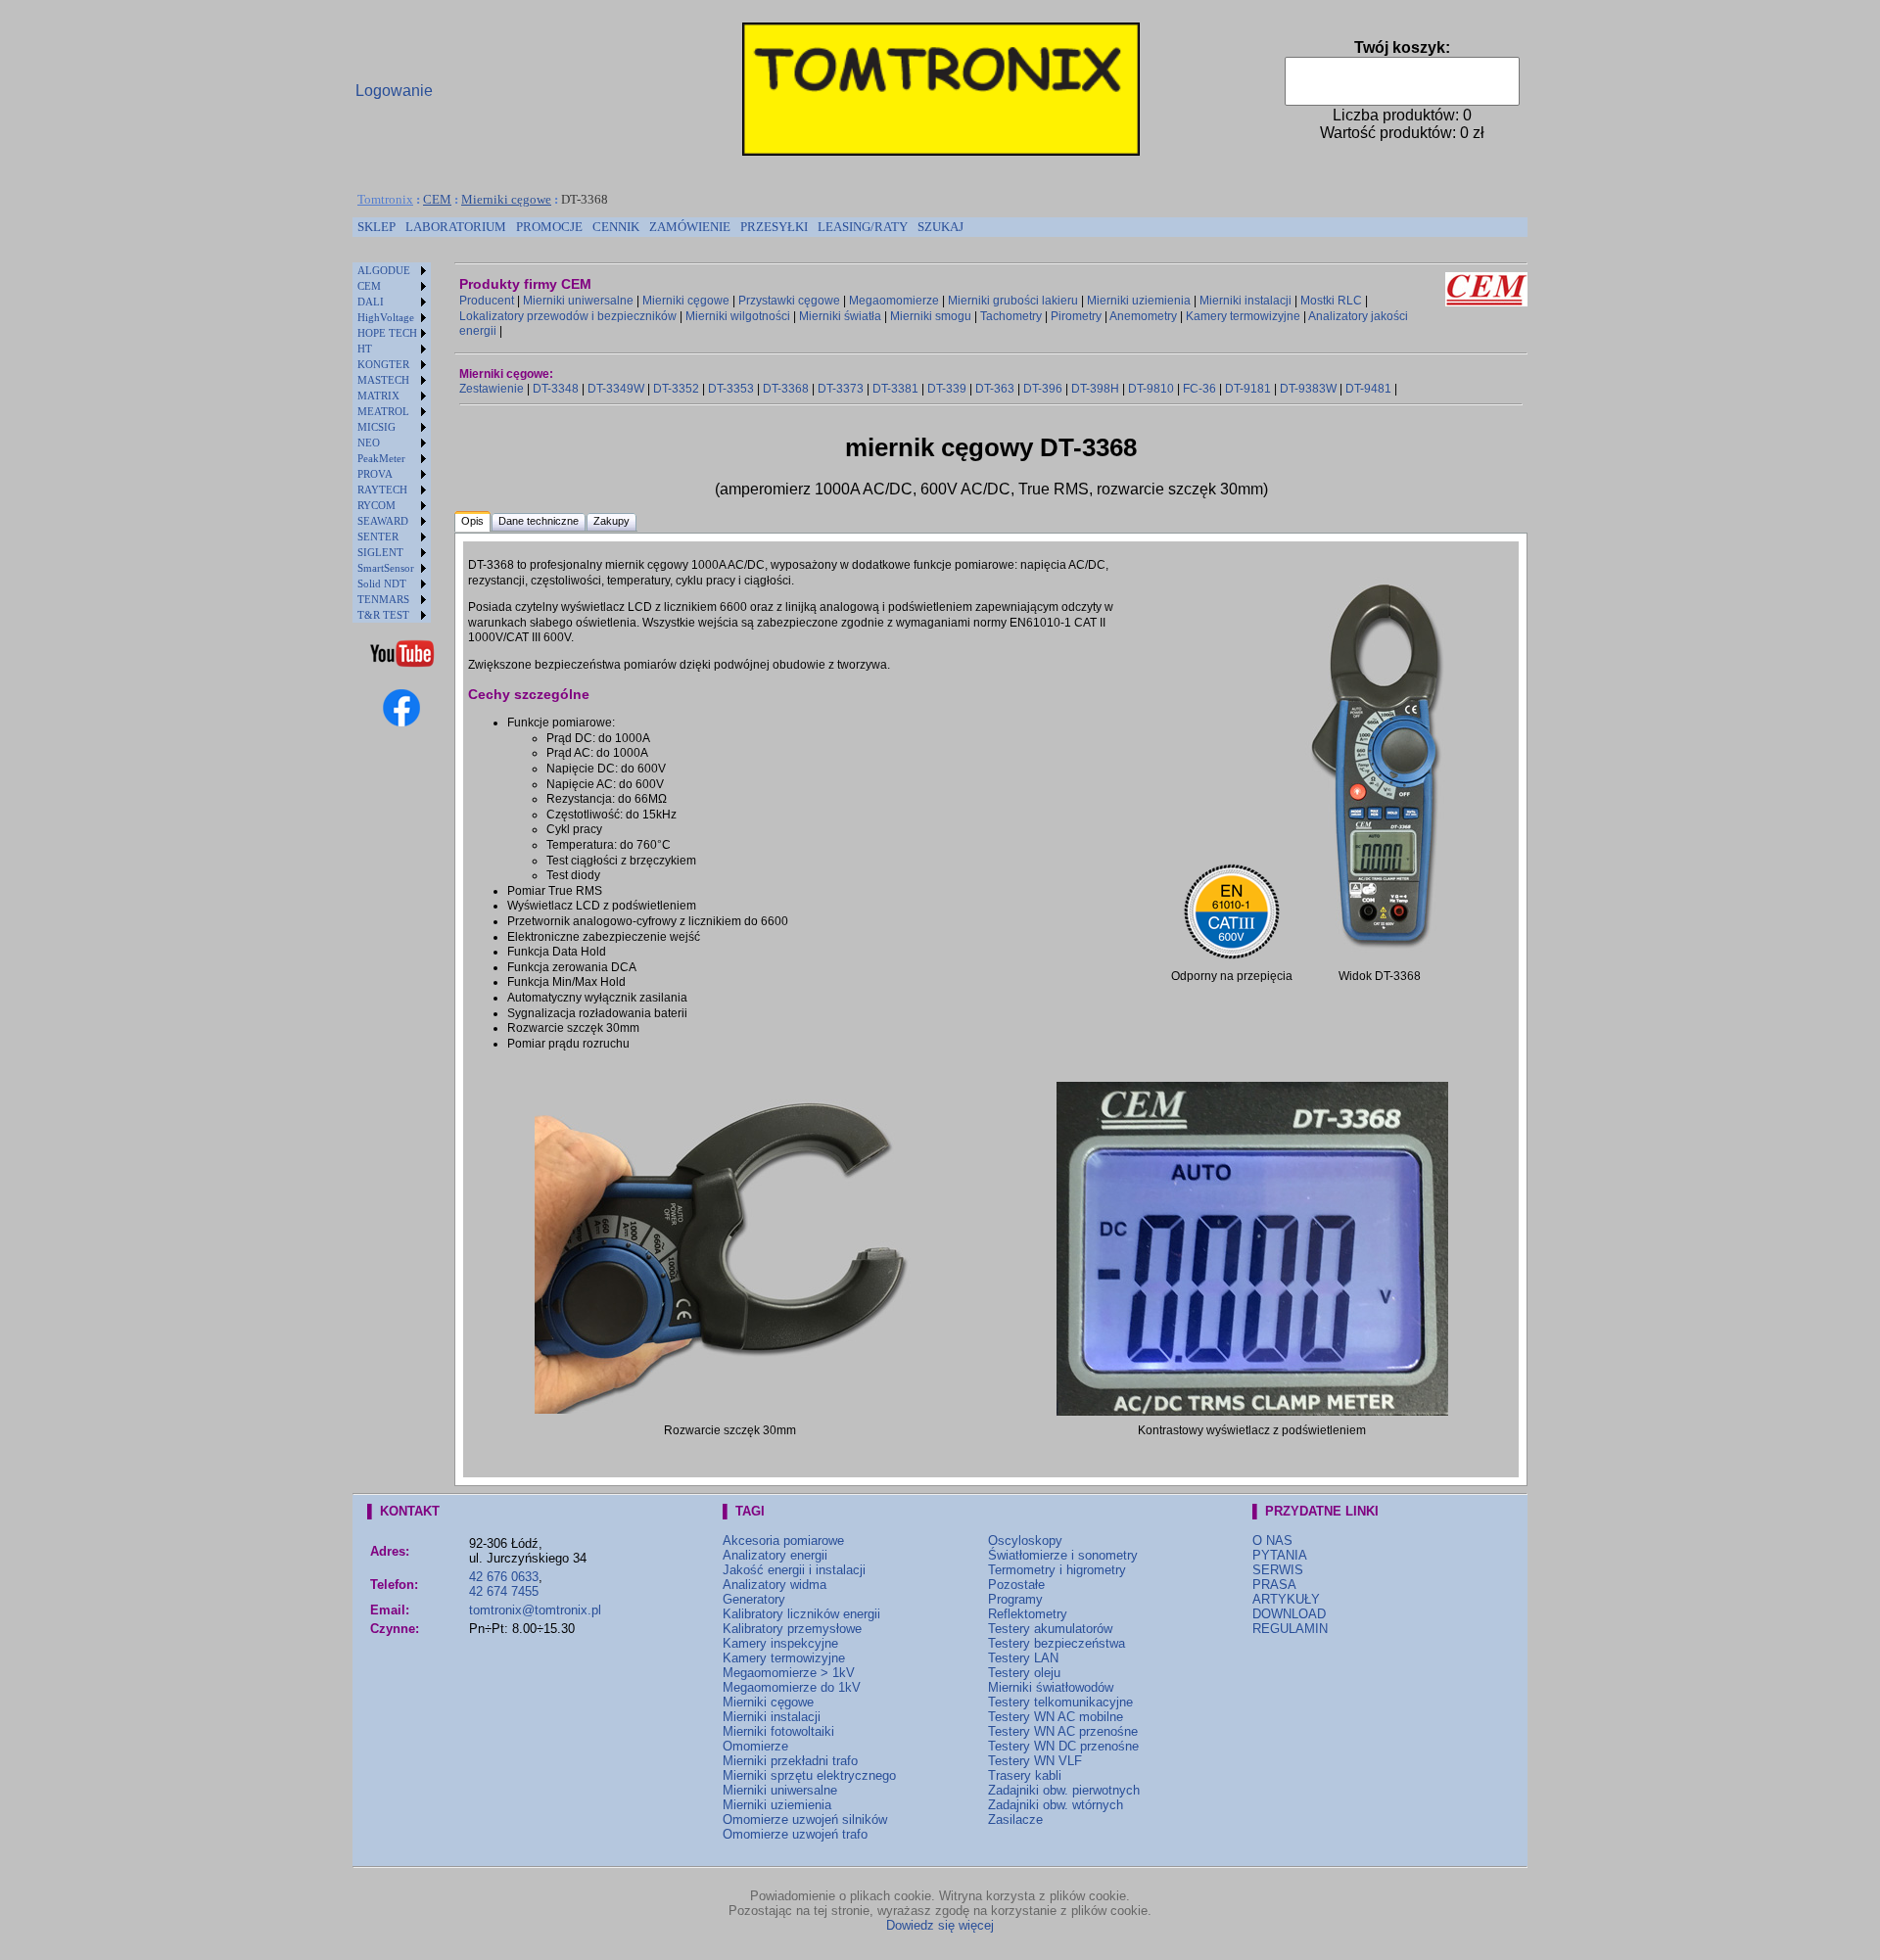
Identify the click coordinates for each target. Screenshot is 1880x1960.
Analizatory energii (775, 1555)
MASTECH (383, 380)
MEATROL (383, 411)
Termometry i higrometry (1057, 1570)
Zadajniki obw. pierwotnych (1064, 1790)
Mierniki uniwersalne (578, 301)
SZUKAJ (940, 227)
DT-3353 (731, 389)
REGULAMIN (1290, 1629)
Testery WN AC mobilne (1056, 1717)
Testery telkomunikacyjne (1060, 1702)
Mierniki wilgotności (738, 316)
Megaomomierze (894, 301)
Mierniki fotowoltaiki (778, 1731)
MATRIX (378, 396)
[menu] (392, 443)
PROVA (375, 474)
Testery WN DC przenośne (1063, 1746)
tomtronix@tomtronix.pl (535, 1610)
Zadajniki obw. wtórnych (1056, 1805)
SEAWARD (383, 521)
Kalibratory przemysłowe (792, 1629)
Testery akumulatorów (1050, 1629)
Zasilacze (1015, 1820)
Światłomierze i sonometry (1063, 1555)
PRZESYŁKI (774, 227)
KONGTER (383, 364)
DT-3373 (841, 389)
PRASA (1274, 1585)
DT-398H (1095, 389)
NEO (369, 443)
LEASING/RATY (863, 227)
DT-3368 (786, 389)
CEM (437, 199)
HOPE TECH (387, 333)
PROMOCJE (549, 227)
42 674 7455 (504, 1591)
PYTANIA (1280, 1555)
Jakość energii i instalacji (794, 1570)
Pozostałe (1016, 1585)
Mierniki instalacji (1245, 301)
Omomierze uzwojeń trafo (795, 1834)
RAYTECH (382, 490)
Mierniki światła (840, 316)
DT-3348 (556, 389)
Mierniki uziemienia (1139, 301)
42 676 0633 (504, 1577)
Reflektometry (1028, 1614)
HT (365, 349)
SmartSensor (386, 568)
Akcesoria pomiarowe (783, 1540)
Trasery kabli (1025, 1775)
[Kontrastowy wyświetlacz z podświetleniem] (1252, 1412)
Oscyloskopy (1025, 1540)
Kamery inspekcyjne (780, 1643)
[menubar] (660, 227)
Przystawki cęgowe (789, 301)
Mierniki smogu (931, 316)
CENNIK (616, 227)
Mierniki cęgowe (506, 199)
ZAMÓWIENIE (690, 227)
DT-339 (947, 389)
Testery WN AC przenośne (1063, 1731)
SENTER (378, 537)
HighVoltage (386, 317)
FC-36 (1199, 389)
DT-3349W (616, 389)
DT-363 (995, 389)
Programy (1015, 1599)
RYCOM (376, 505)
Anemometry (1143, 316)
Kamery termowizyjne (1243, 316)
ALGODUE (384, 270)
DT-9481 (1368, 389)
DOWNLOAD (1289, 1614)
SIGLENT (380, 552)
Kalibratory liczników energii (801, 1614)
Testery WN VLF (1035, 1761)
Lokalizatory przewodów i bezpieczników (568, 316)
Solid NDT (382, 583)
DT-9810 (1151, 389)
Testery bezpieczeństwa (1057, 1643)
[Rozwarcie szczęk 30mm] (730, 1410)
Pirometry (1076, 316)
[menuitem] (376, 227)
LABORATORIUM (456, 227)
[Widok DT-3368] (1379, 957)
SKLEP (376, 227)
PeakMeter (381, 458)
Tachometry (1011, 316)
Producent (487, 301)
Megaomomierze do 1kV (792, 1687)
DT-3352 (676, 389)
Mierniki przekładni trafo (790, 1761)
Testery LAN (1023, 1658)
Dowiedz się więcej (940, 1925)
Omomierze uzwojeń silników (805, 1820)
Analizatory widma (775, 1585)
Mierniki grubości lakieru (1013, 301)
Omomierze (755, 1746)
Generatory (754, 1599)
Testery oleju (1024, 1673)
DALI (371, 302)
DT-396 (1043, 389)
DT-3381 (895, 389)
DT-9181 (1248, 389)
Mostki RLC (1331, 301)
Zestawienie (492, 389)
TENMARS (383, 599)
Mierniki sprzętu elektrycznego (809, 1775)
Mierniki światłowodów (1051, 1687)
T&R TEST (383, 615)
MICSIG (376, 427)
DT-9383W (1308, 389)
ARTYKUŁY (1286, 1599)
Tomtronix (385, 199)
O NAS (1272, 1540)
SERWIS (1278, 1570)
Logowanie (394, 91)
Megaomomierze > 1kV (789, 1673)
